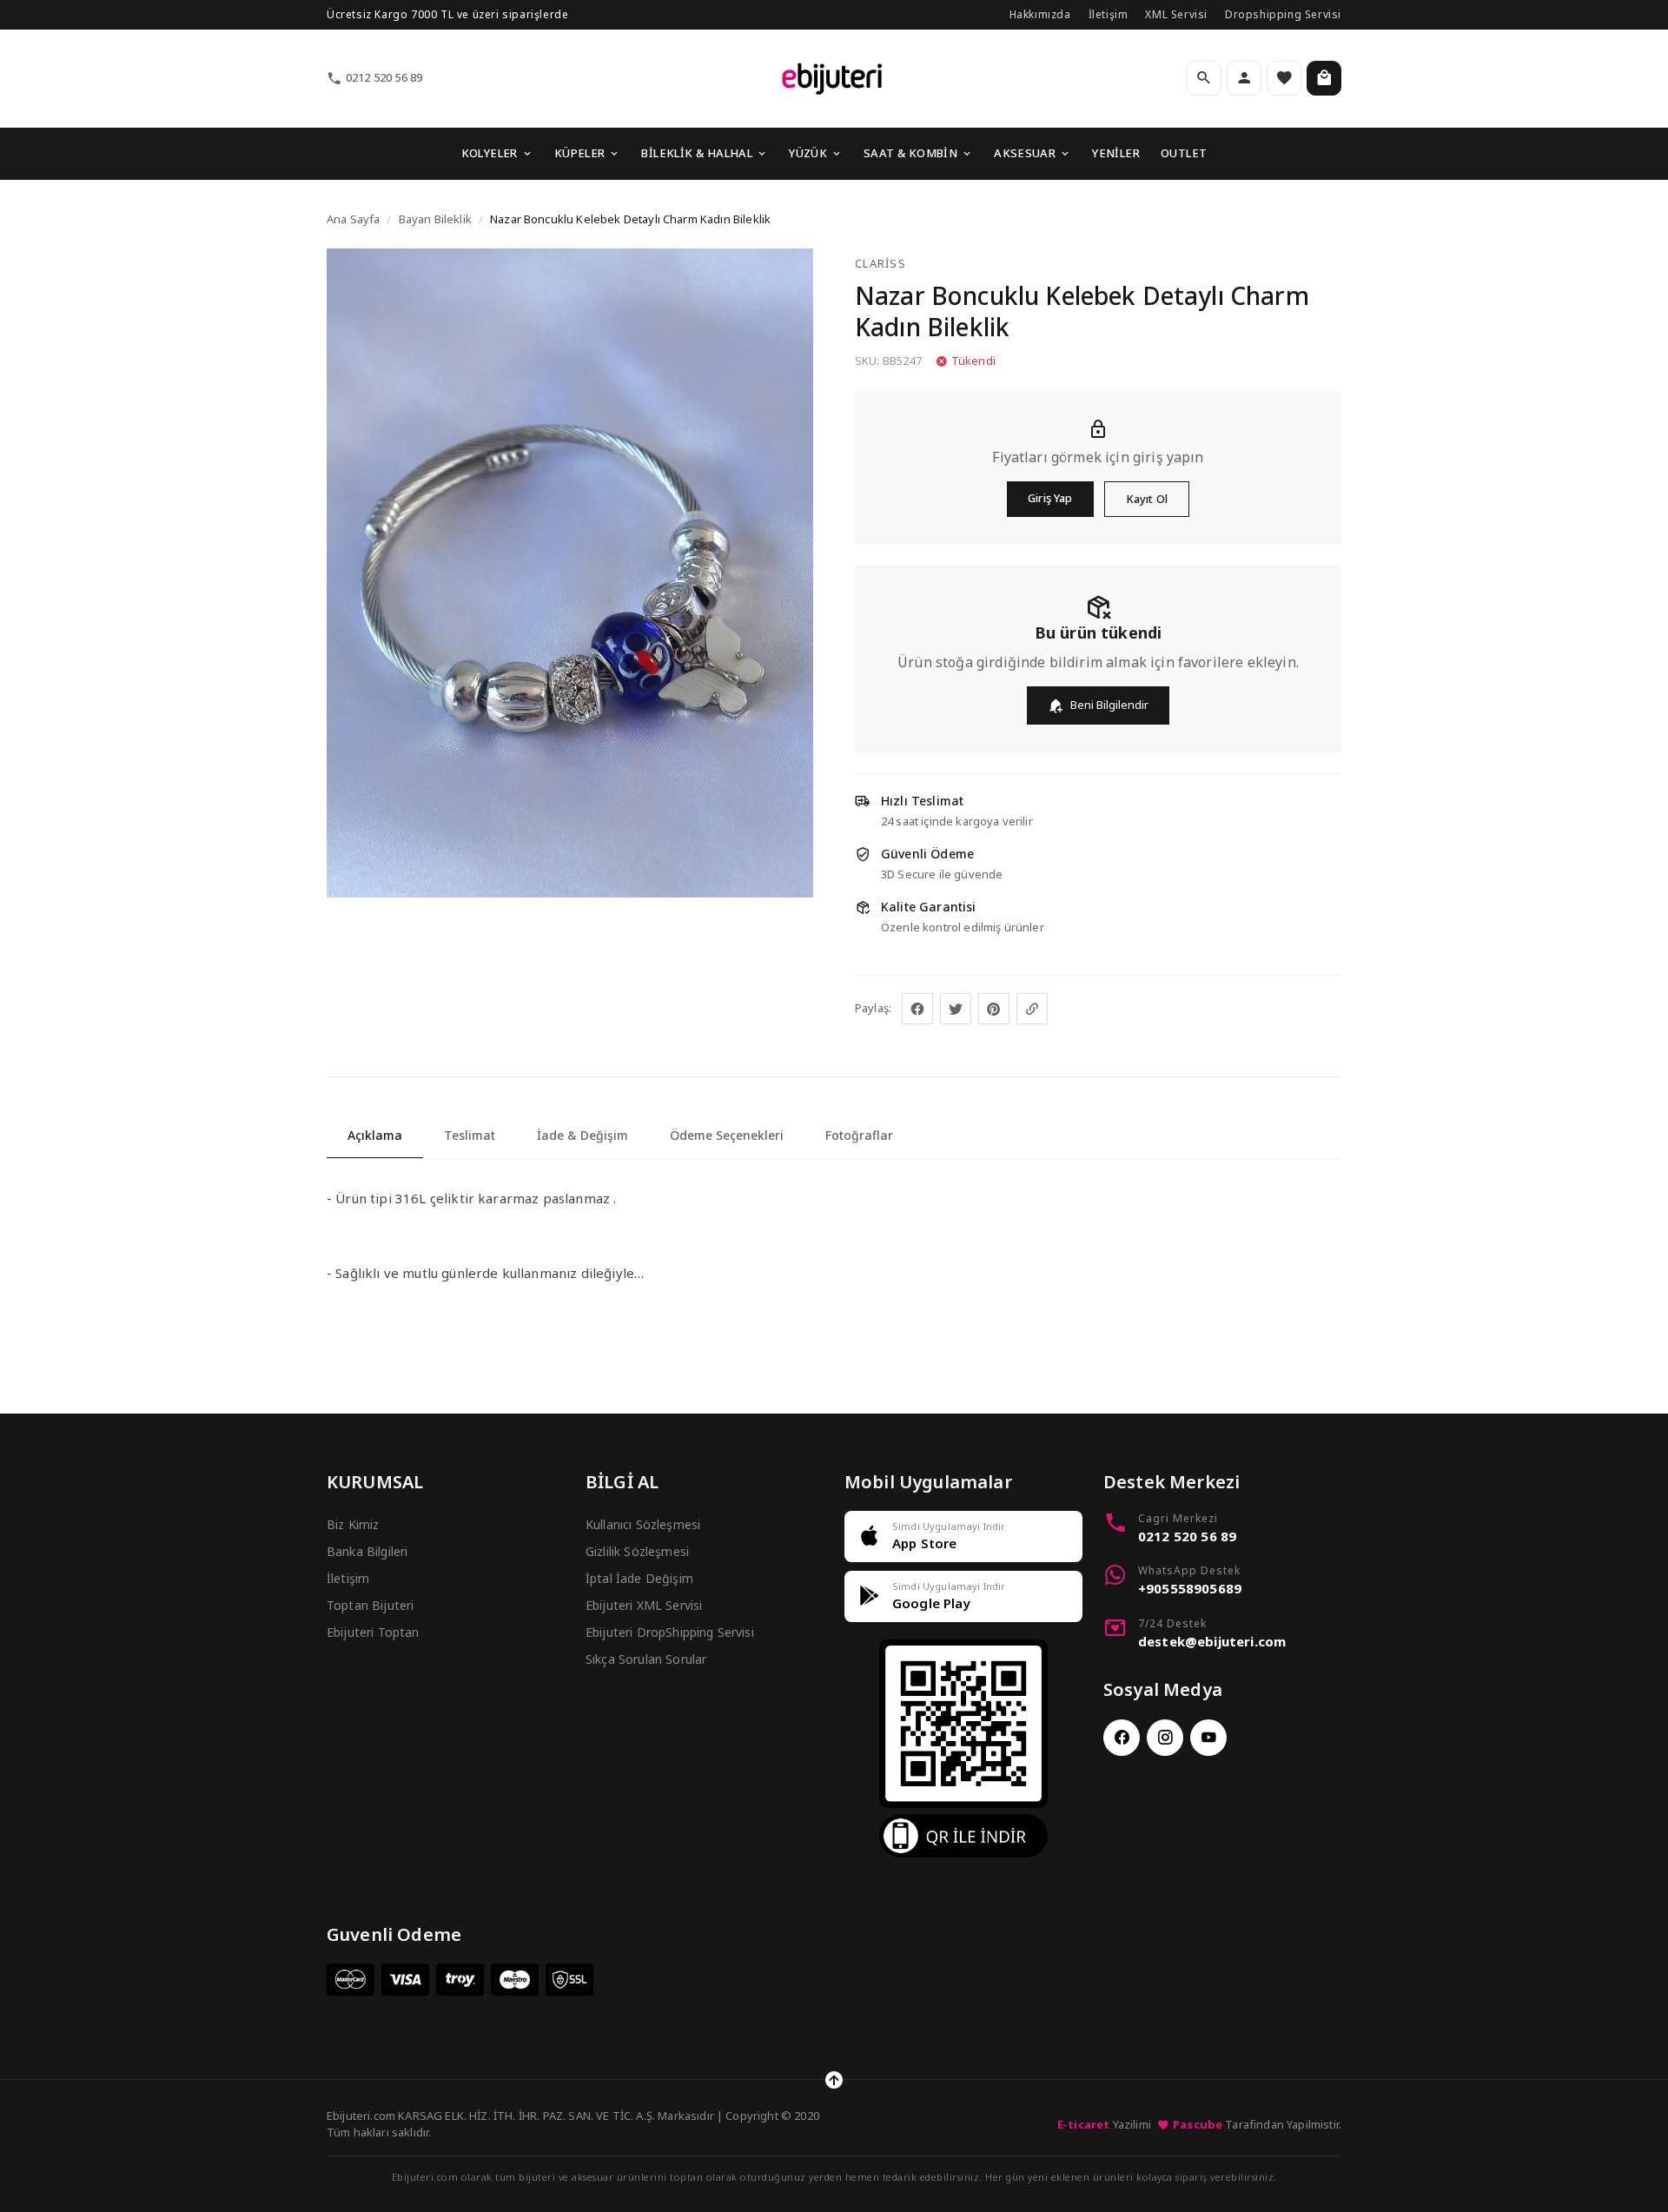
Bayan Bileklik (435, 219)
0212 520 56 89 (384, 77)
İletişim (1109, 14)
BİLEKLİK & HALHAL (697, 153)
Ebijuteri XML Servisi (644, 1605)
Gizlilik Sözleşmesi (637, 1551)
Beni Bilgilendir (1109, 705)
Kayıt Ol (1147, 499)
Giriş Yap (1050, 498)
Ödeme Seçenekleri (727, 1135)
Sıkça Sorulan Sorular (646, 1659)
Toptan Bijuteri (370, 1605)
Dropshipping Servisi (1283, 14)
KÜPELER (580, 153)
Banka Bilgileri (367, 1551)
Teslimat (470, 1135)
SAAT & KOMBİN (910, 153)
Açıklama (375, 1135)
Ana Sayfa (353, 219)
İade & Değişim (582, 1135)
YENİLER (1116, 153)
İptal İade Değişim (639, 1578)
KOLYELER (490, 153)
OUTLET (1184, 153)
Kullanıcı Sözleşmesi (643, 1524)
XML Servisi (1176, 14)
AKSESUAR (1025, 153)
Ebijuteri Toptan (373, 1632)
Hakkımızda (1040, 14)
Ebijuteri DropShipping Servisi (670, 1632)
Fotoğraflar (859, 1135)
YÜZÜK (808, 153)
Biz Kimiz (353, 1524)
